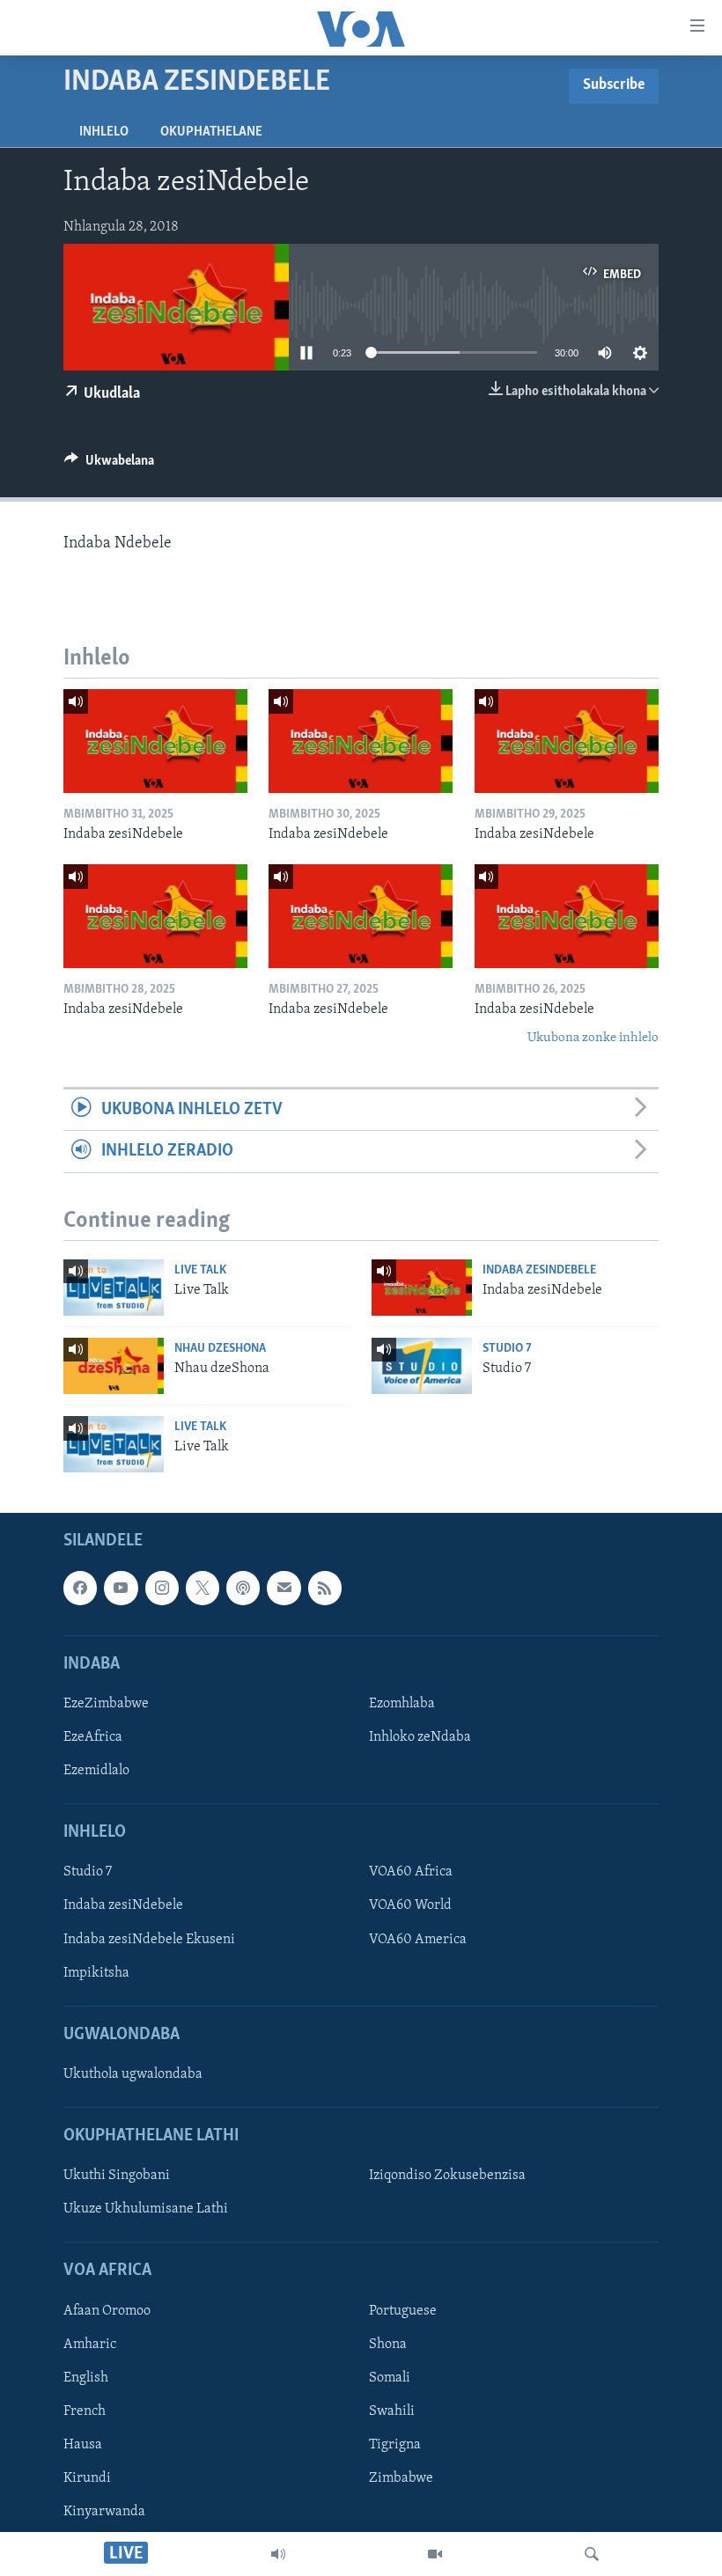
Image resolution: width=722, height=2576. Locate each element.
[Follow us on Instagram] (162, 1588)
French (85, 2411)
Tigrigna (395, 2445)
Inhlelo (104, 132)
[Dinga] (592, 2554)
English (86, 2378)
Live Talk (200, 1270)
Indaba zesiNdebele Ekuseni (149, 1940)
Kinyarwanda (104, 2512)
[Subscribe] (284, 1588)
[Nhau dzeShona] (114, 1366)
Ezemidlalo (96, 1771)
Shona (388, 2345)
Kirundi (87, 2478)
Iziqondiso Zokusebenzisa (447, 2176)
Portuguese (403, 2311)
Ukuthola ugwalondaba (133, 2074)
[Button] (109, 465)
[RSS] (325, 1588)
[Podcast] (243, 1588)
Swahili (392, 2411)
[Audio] (278, 2554)
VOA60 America (418, 1940)
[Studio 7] (422, 1366)
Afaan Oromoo (107, 2311)
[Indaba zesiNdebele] (155, 741)
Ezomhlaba (402, 1704)
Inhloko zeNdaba (420, 1737)
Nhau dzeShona (220, 1349)
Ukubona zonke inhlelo (593, 1038)
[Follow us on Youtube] (121, 1588)
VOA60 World (410, 1906)
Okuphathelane (211, 132)
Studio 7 (507, 1349)
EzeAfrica (93, 1737)
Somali (390, 2378)
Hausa (83, 2445)
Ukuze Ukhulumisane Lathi (146, 2210)
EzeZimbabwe (106, 1704)
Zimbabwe (401, 2478)
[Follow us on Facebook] (80, 1588)
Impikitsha (96, 1973)
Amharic (90, 2345)
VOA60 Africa (411, 1873)
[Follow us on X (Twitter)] (203, 1588)
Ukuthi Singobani (117, 2176)
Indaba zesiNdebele (539, 1270)
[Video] (435, 2554)
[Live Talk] (114, 1288)
